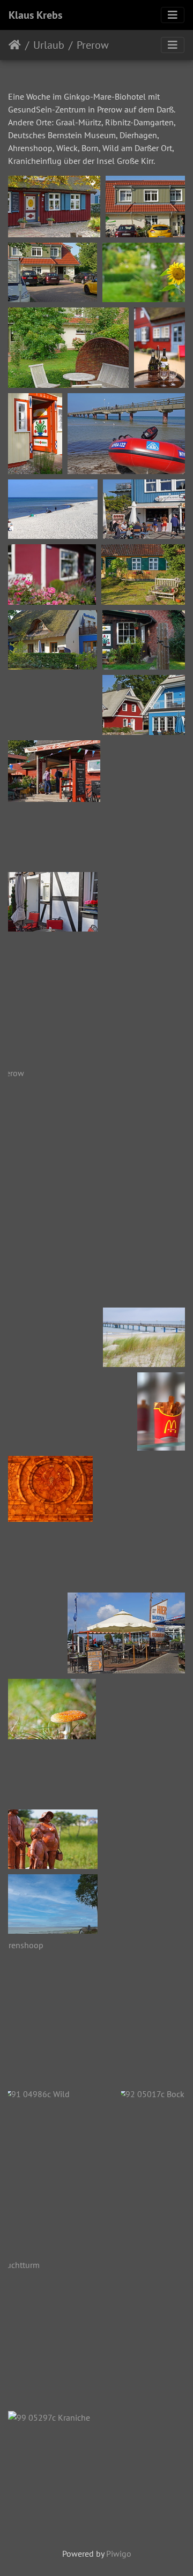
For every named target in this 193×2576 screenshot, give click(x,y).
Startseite (15, 45)
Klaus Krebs (35, 15)
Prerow (93, 45)
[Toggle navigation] (173, 15)
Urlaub (49, 45)
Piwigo (119, 2554)
